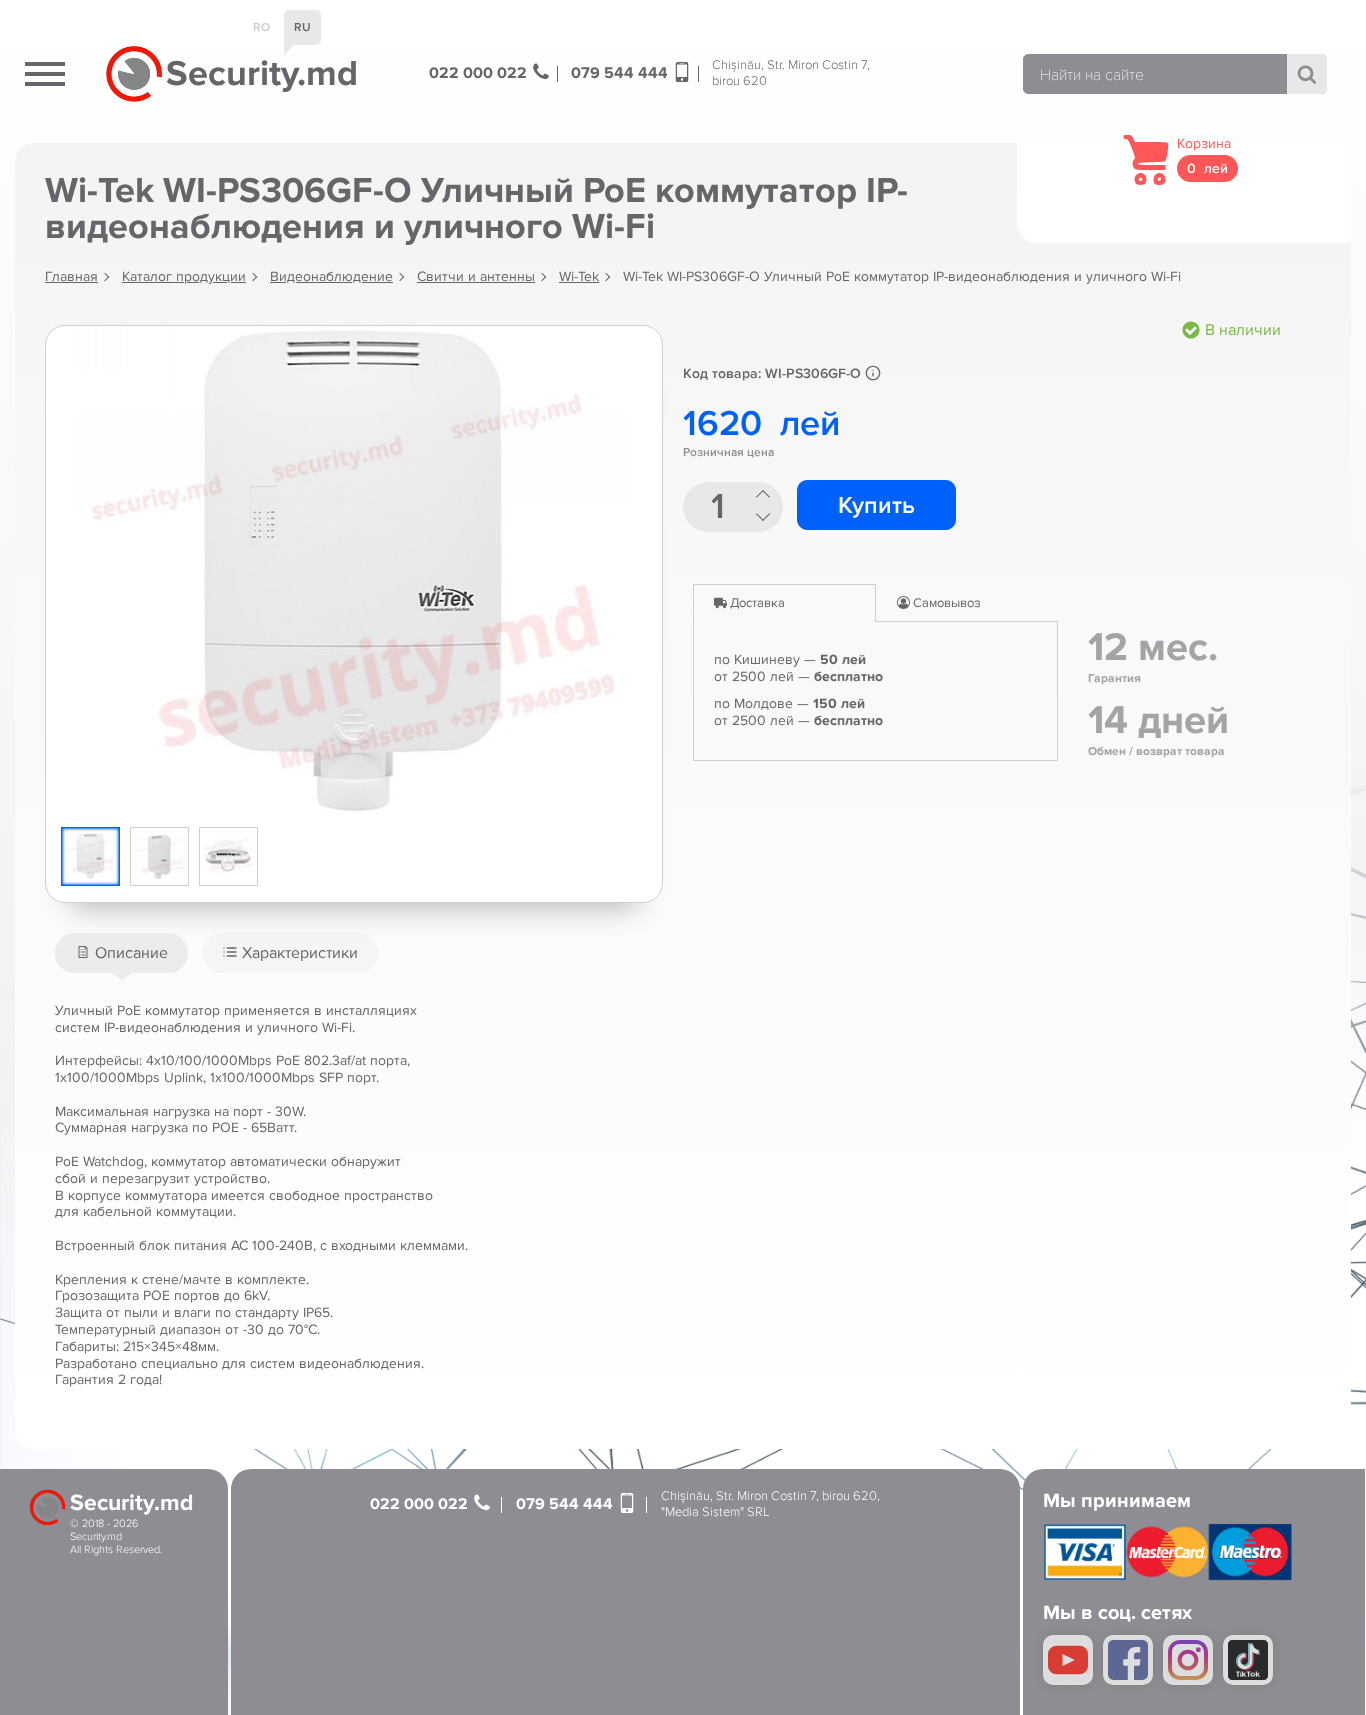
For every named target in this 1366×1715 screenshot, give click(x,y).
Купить (876, 505)
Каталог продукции (184, 276)
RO (261, 27)
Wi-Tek (579, 276)
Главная (71, 276)
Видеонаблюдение (331, 276)
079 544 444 (621, 73)
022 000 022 (480, 73)
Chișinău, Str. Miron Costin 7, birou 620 (791, 73)
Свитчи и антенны (476, 276)
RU (302, 27)
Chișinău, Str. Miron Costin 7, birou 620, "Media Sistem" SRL (770, 1504)
